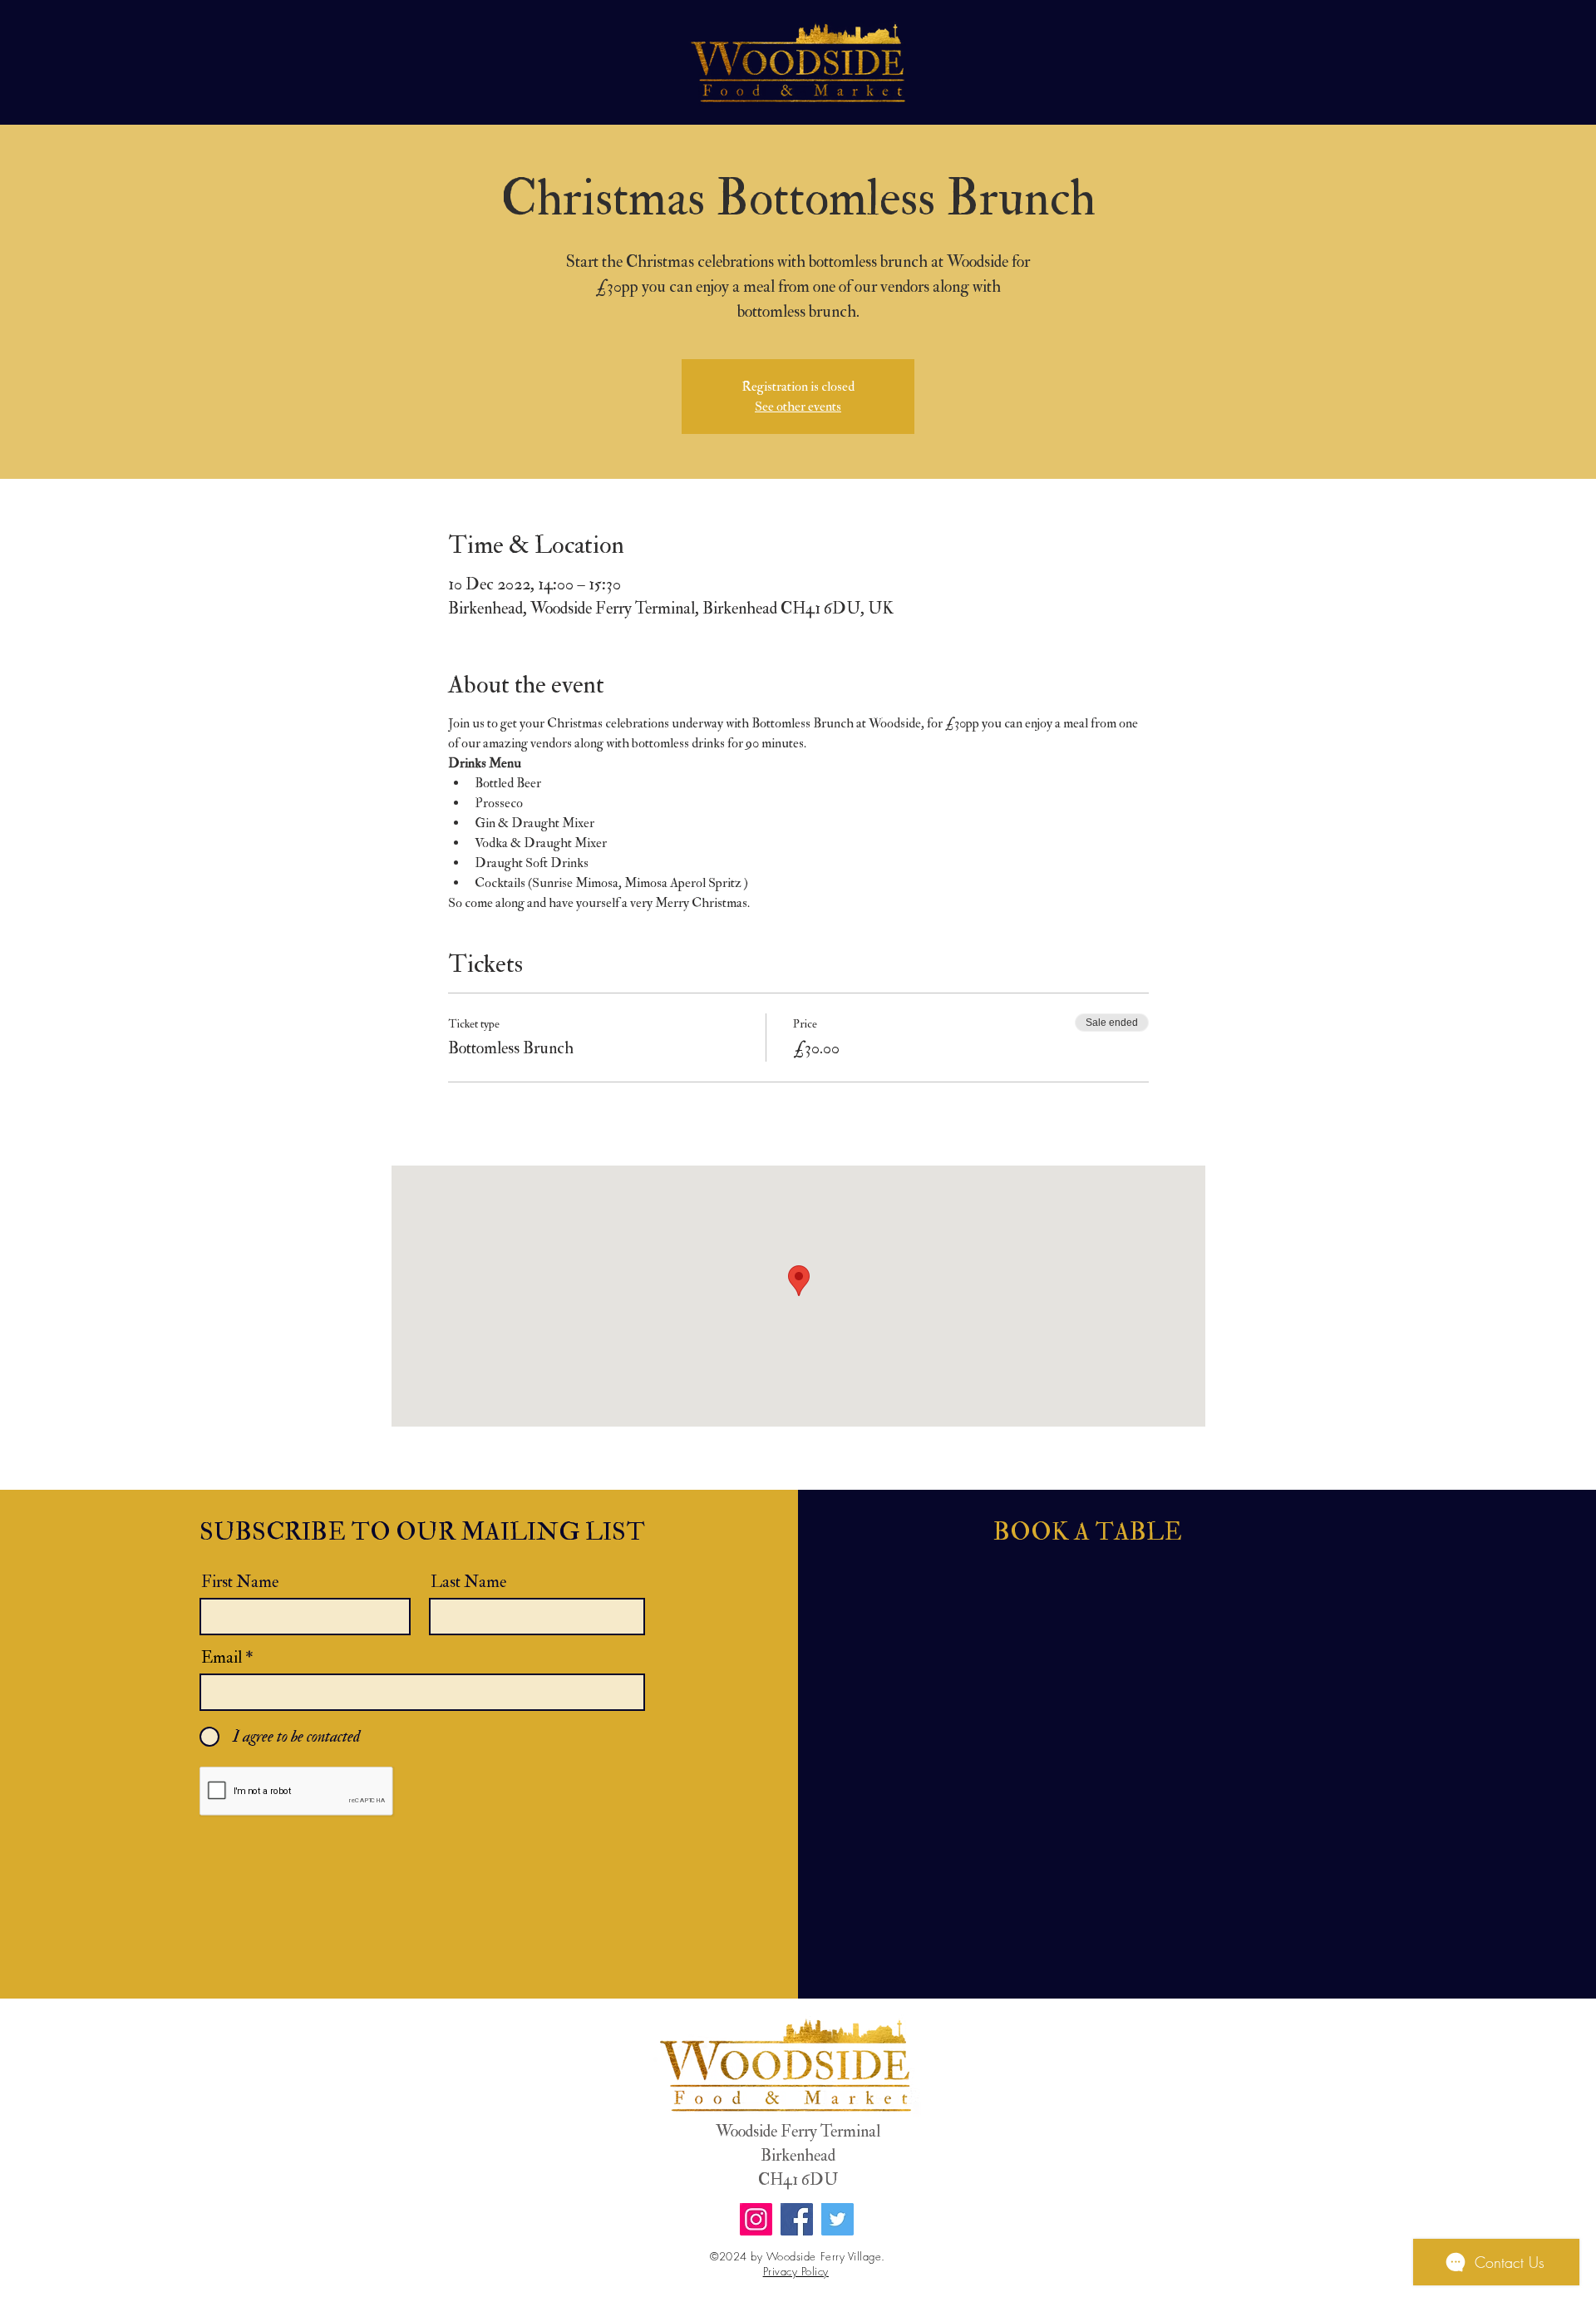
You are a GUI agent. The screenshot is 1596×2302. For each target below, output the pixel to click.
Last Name (468, 1582)
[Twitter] (837, 2219)
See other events (798, 407)
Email (222, 1658)
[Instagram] (756, 2219)
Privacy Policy (796, 2271)
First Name (240, 1582)
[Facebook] (797, 2219)
